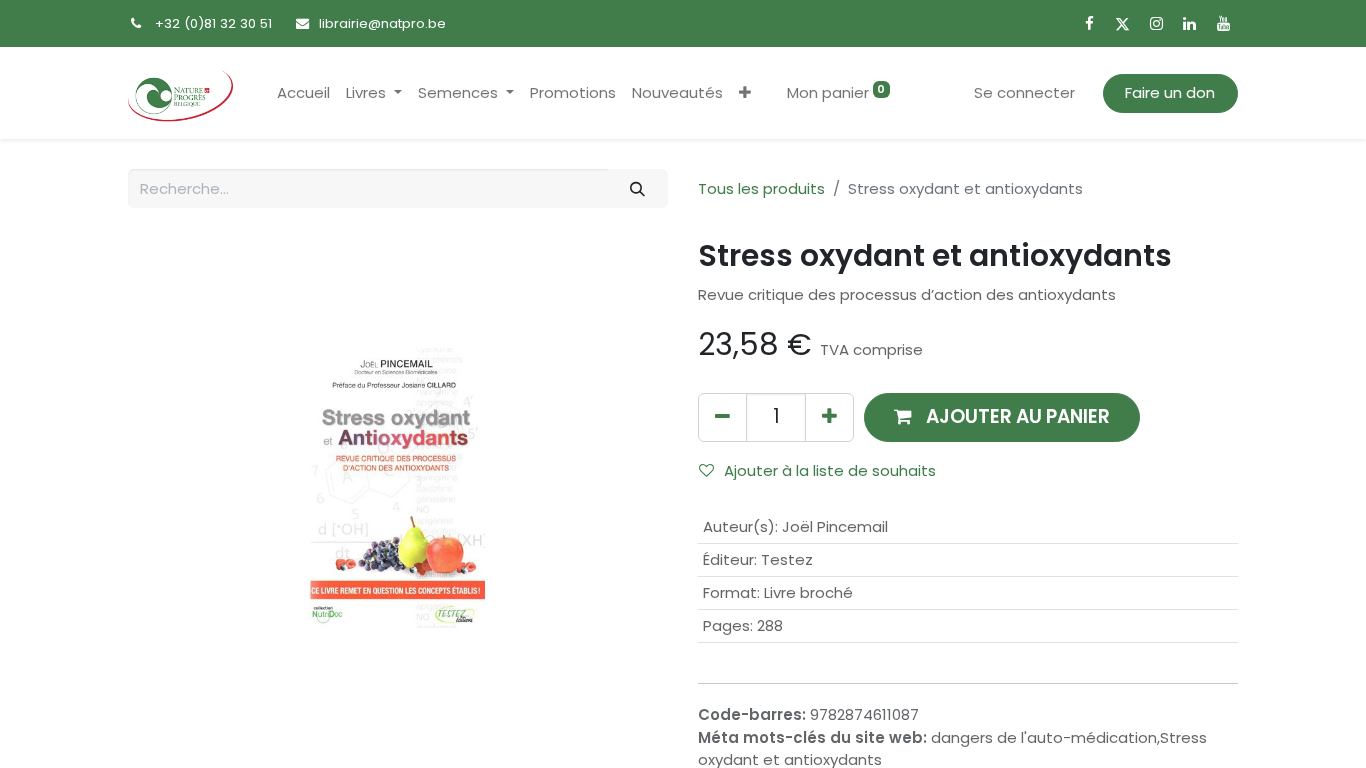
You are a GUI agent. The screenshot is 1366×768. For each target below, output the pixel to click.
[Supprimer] (722, 417)
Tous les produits (761, 188)
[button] (745, 93)
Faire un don (1170, 92)
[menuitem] (303, 93)
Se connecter (1024, 92)
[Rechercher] (638, 188)
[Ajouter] (829, 417)
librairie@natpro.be (382, 23)
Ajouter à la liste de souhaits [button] (830, 470)
